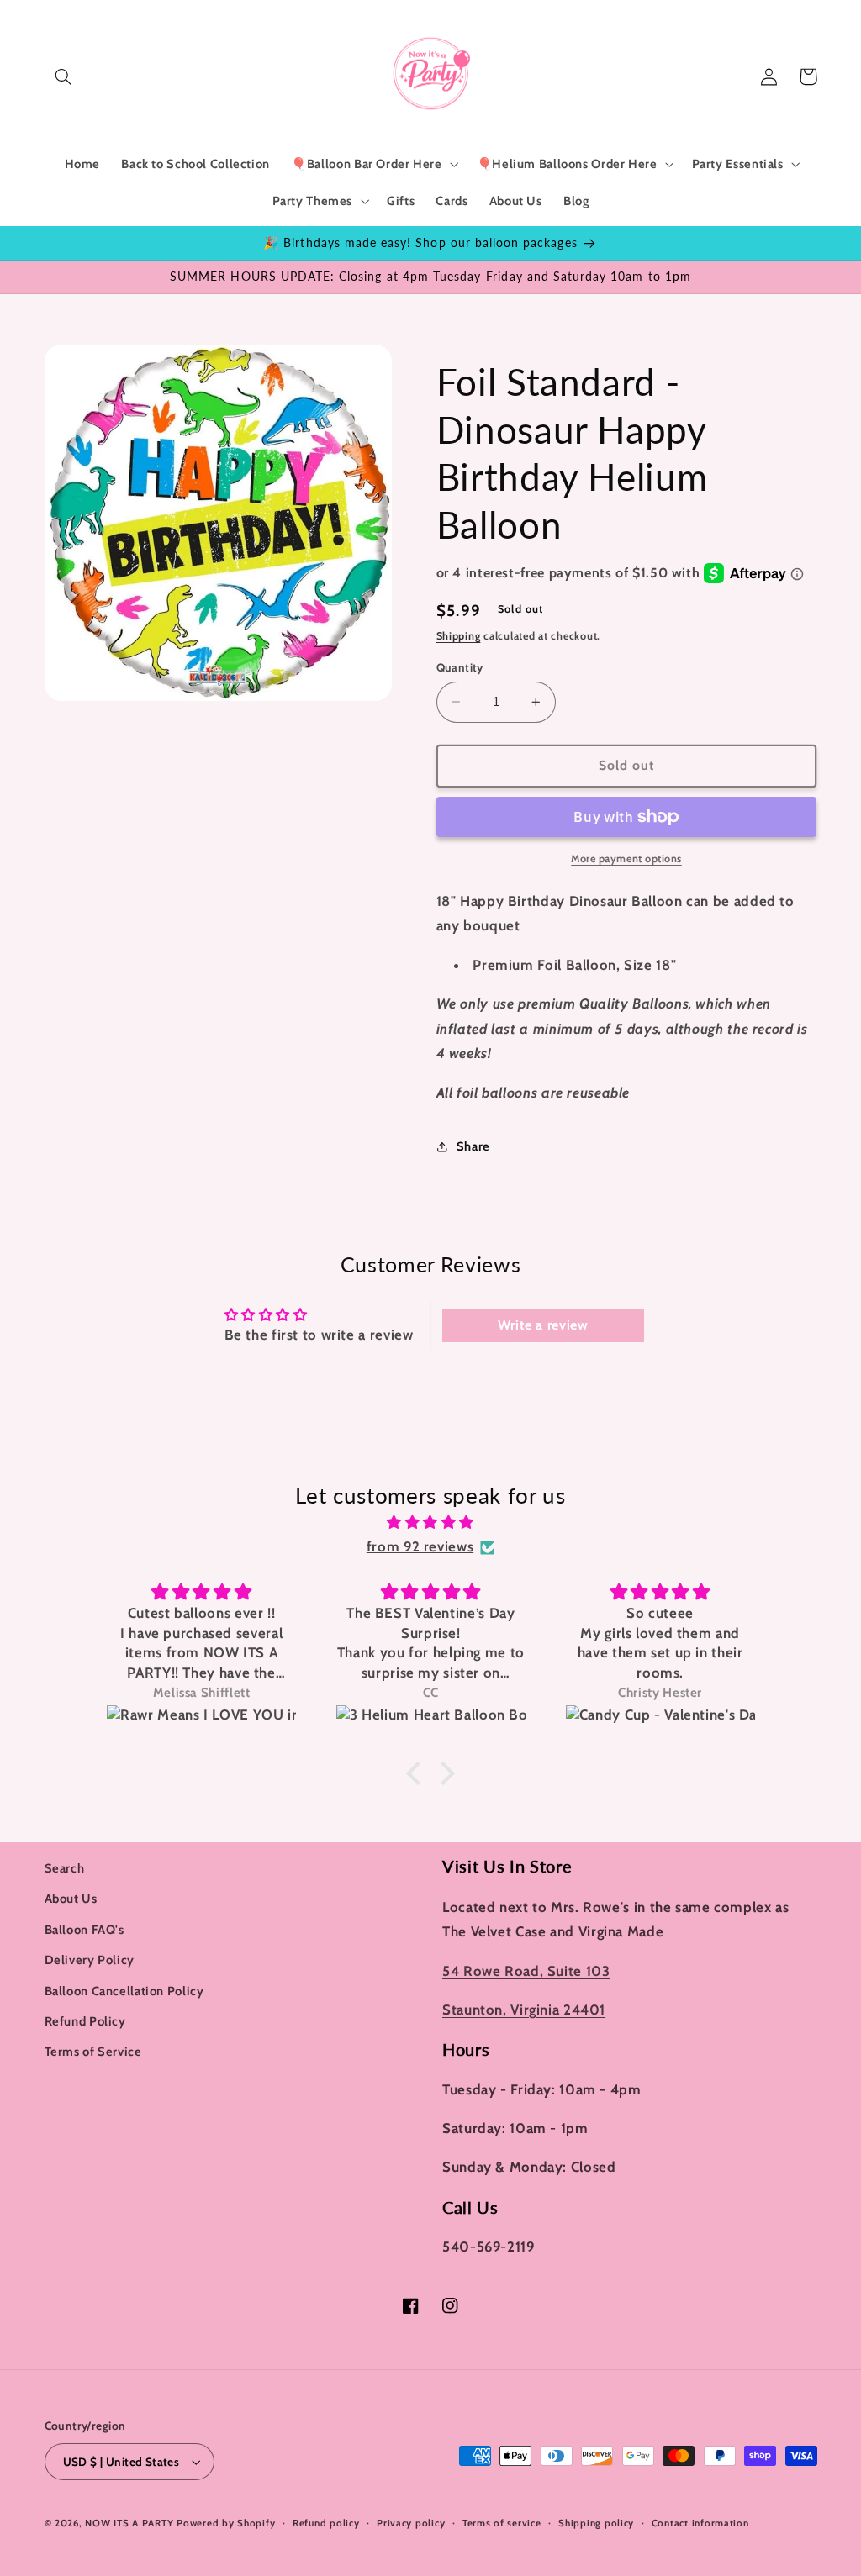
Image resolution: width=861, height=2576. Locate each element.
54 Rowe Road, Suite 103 (526, 1971)
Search (65, 1868)
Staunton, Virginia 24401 (524, 2010)
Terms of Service (93, 2052)
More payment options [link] (626, 859)
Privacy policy (411, 2523)
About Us (71, 1899)
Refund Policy (85, 2021)
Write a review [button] (543, 1325)
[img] (430, 1523)
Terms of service (502, 2523)
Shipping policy (596, 2523)
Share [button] (473, 1146)
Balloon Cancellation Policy (124, 1991)
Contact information (700, 2523)
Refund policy (326, 2523)
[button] (64, 76)
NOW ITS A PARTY (129, 2523)
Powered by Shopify (226, 2523)
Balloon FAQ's (85, 1930)
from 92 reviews (420, 1546)
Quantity (460, 667)
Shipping (459, 636)
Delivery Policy (90, 1960)
